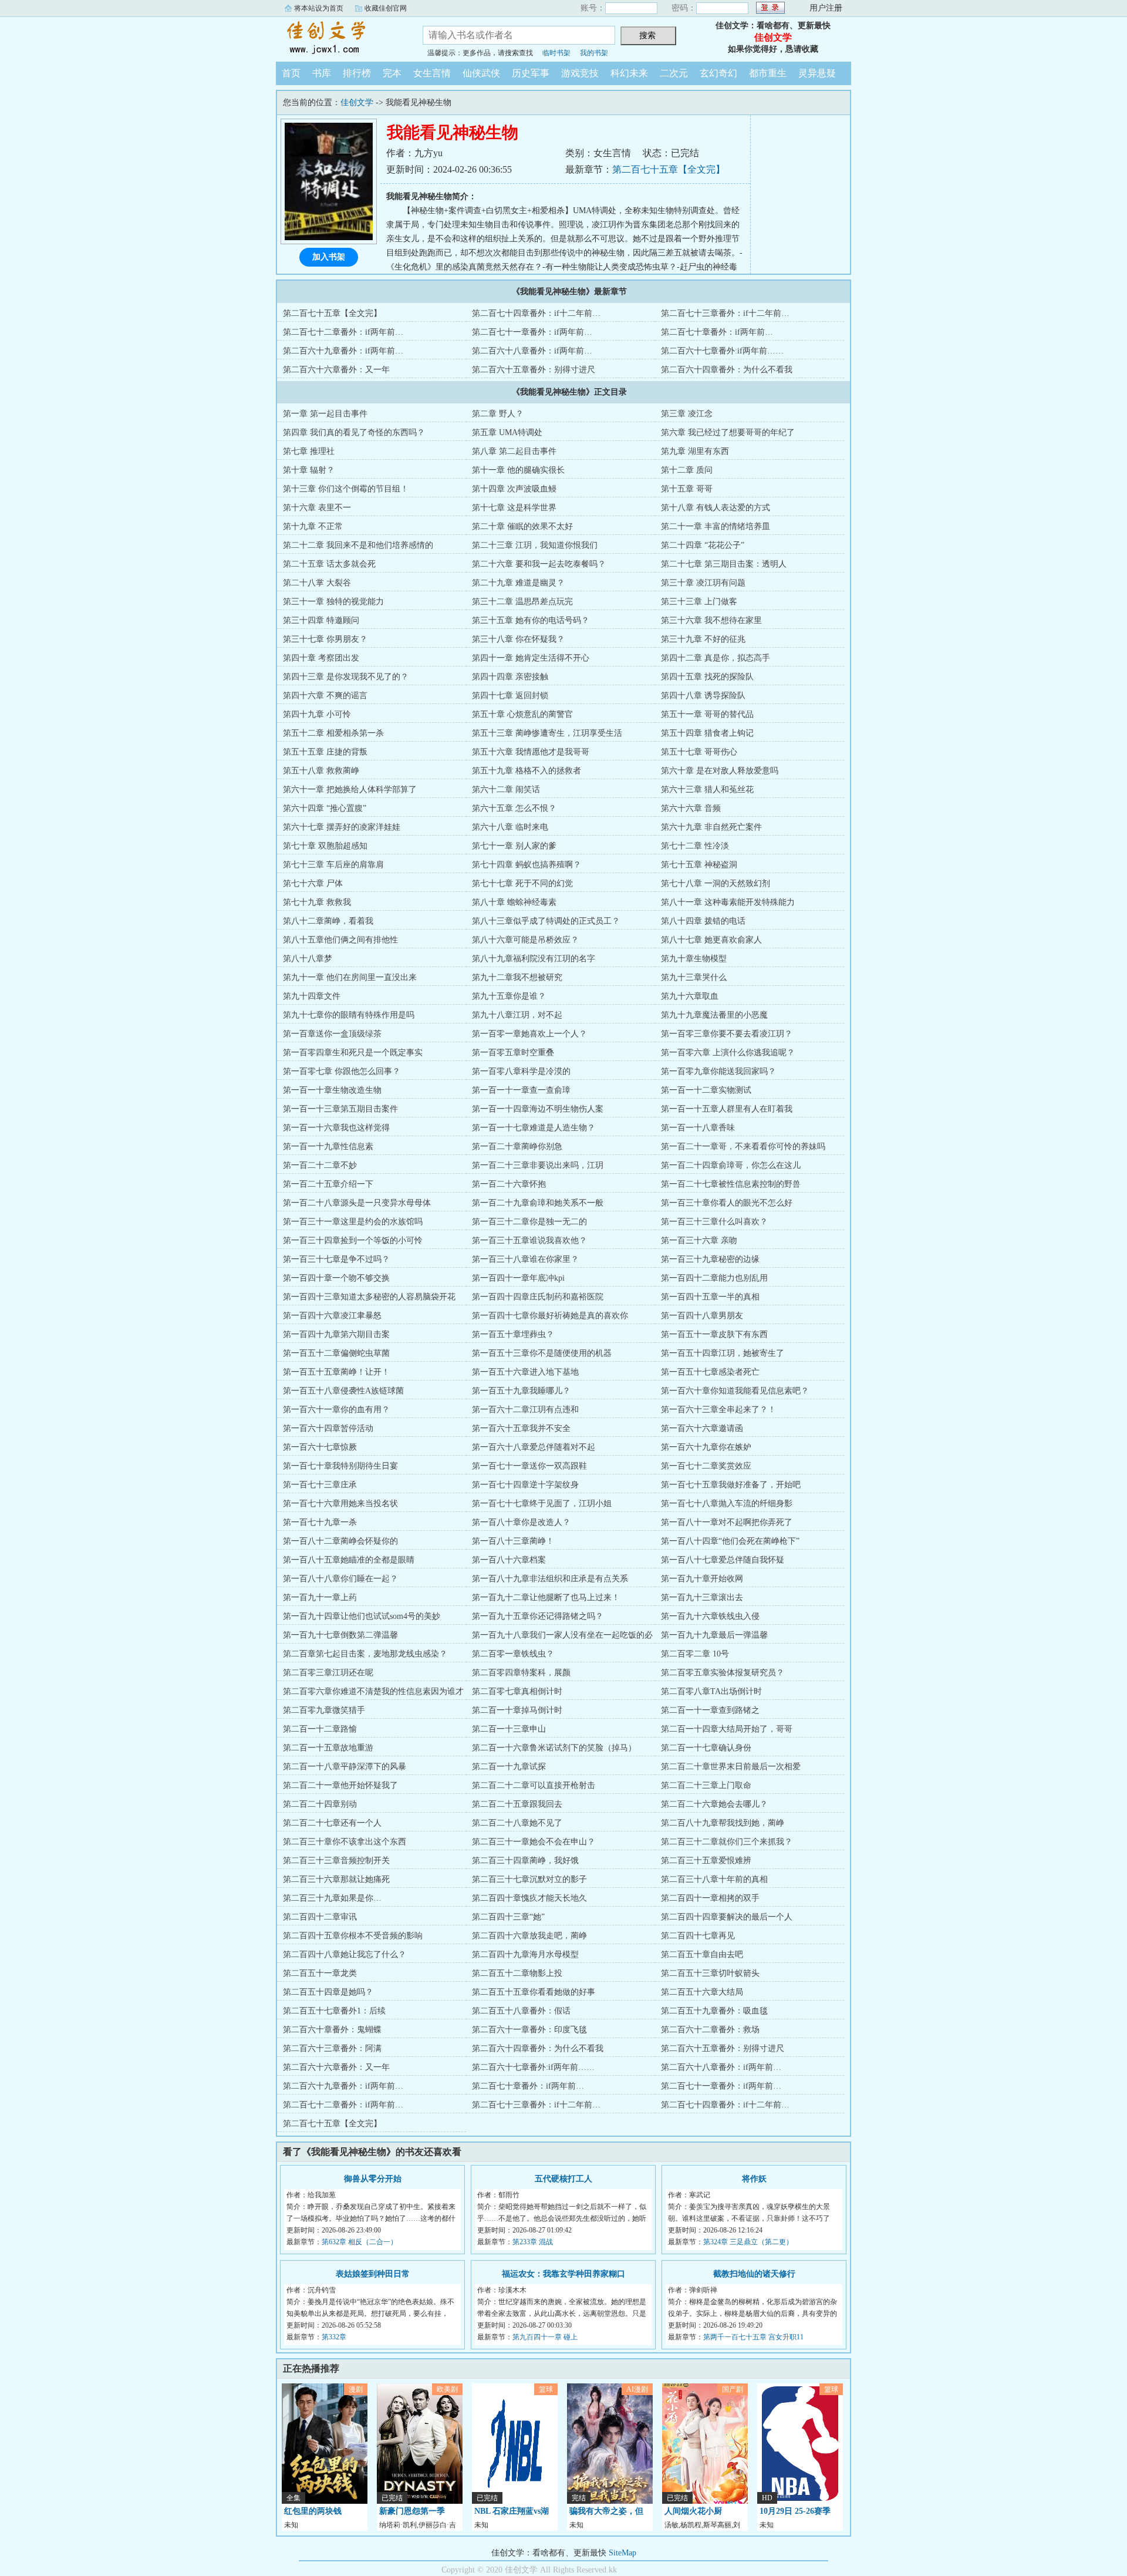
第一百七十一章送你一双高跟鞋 (529, 1466)
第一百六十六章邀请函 (702, 1428)
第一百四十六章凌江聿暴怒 (332, 1316)
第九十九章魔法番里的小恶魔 (714, 1015)
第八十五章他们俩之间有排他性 (340, 940)
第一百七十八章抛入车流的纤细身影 (727, 1503)
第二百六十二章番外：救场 (710, 2030)
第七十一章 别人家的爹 (514, 846)
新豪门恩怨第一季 (412, 2511)
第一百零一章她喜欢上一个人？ (529, 1034)
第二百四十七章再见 (698, 1936)
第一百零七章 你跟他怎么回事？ (342, 1071)
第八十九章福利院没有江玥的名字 (534, 959)
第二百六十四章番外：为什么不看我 (727, 370)
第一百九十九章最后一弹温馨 (714, 1635)
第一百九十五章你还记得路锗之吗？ (538, 1616)
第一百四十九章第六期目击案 (336, 1334)
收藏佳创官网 (386, 8)
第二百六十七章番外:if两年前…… (722, 351)
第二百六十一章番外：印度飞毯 (529, 2030)
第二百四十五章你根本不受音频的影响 (353, 1936)
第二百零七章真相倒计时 (517, 1691)
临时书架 (556, 53)
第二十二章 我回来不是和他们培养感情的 (358, 545)
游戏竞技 (580, 73)
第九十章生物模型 (694, 959)
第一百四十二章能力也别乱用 (714, 1278)
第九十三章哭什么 (694, 977)
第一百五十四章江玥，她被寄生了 (723, 1353)
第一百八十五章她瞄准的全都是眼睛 (349, 1560)
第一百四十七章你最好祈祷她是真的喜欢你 (550, 1316)
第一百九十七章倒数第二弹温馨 (340, 1635)
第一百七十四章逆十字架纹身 (525, 1485)
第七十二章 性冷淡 (695, 846)
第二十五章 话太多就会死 (329, 564)
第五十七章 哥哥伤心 (699, 752)
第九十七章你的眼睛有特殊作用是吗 (349, 1015)
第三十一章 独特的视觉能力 (333, 602)
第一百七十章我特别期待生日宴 (340, 1466)
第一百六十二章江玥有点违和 (525, 1410)
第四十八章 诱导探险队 (703, 696)
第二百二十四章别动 (320, 1804)
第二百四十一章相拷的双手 (710, 1898)
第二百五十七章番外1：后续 (334, 2011)
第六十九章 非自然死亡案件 (711, 827)
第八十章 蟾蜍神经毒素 (514, 902)
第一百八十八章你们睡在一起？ (340, 1579)
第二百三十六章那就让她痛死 (336, 1879)
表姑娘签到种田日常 (373, 2274)
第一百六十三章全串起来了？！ (718, 1410)
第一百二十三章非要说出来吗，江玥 (538, 1165)
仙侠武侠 (481, 73)
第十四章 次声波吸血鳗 (514, 489)
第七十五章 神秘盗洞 (699, 865)
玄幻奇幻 (718, 73)
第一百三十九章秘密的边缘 (710, 1259)
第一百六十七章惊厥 (320, 1447)
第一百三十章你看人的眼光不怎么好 (727, 1203)
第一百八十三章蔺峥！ (513, 1541)
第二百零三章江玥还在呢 (328, 1673)
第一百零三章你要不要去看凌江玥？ (727, 1034)
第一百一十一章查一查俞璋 (521, 1090)
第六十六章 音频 (691, 808)
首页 (291, 73)
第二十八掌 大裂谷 (317, 583)
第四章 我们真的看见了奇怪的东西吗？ (354, 432)
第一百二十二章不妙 (320, 1165)
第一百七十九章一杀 (320, 1522)
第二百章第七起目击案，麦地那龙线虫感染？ (365, 1654)
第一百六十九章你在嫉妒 (706, 1447)
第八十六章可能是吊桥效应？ (525, 940)
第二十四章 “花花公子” (703, 545)
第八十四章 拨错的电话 (703, 921)
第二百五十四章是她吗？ (328, 1992)
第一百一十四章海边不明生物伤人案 (538, 1109)
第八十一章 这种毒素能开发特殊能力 (728, 902)
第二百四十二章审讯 (320, 1917)
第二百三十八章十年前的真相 (714, 1879)
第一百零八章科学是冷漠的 (521, 1071)
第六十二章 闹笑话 (506, 789)
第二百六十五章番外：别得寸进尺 (534, 370)
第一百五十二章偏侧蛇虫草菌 (336, 1353)
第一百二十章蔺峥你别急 (517, 1146)
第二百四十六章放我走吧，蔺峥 (529, 1936)
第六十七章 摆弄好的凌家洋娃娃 (342, 827)
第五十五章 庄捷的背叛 (325, 752)
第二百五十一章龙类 (320, 1973)
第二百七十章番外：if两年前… (717, 332)
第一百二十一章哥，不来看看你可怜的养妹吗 (743, 1146)
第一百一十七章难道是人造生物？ (534, 1128)
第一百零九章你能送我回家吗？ (718, 1071)
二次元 (674, 73)
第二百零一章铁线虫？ (513, 1654)
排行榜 (357, 73)
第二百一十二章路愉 (320, 1729)
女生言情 (432, 73)
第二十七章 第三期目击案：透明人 (724, 564)
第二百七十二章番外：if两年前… (343, 332)
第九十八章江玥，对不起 (517, 1015)
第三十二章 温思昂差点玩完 (522, 602)
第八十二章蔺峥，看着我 (328, 921)
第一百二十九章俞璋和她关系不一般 (538, 1203)
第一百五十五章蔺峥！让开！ (336, 1372)
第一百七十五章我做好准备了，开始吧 (731, 1485)
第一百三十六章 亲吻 (699, 1240)
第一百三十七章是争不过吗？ (336, 1259)
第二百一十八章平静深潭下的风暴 (345, 1767)
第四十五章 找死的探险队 (707, 677)
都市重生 (768, 73)
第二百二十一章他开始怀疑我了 (340, 1785)
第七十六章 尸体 (313, 883)
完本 (392, 73)
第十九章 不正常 (313, 526)
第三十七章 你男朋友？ (325, 639)
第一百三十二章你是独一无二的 (529, 1222)
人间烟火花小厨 (693, 2511)
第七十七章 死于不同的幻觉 (522, 883)
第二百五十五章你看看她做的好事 (534, 1992)
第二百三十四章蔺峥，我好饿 (525, 1861)
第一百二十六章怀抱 (509, 1184)
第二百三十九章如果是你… (332, 1898)
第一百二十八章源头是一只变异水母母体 (357, 1203)
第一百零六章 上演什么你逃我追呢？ (728, 1053)
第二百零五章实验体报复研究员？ (723, 1673)
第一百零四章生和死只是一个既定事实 (353, 1053)
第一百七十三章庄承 (320, 1485)
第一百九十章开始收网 (702, 1579)
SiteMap (622, 2553)
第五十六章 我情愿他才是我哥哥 (531, 752)
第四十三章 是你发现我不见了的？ (346, 677)
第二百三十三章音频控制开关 (336, 1861)
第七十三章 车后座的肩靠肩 (333, 865)
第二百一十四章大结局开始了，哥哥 (727, 1729)
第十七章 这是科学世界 (514, 508)
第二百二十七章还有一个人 (332, 1823)
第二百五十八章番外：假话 (521, 2011)
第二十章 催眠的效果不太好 (522, 526)
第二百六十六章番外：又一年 (336, 370)
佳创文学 (340, 38)
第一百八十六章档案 (509, 1560)
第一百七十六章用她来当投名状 (340, 1503)
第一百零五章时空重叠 (513, 1053)
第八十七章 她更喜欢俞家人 (711, 940)
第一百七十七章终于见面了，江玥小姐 (542, 1503)
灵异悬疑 (817, 73)
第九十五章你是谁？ (509, 996)
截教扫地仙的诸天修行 (754, 2274)
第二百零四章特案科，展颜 (521, 1673)
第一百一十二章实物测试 (706, 1090)
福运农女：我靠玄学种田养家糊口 (563, 2274)
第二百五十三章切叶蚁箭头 (710, 1973)
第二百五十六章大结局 (702, 1992)
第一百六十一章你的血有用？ (336, 1410)
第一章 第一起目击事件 (325, 414)
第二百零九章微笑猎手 (324, 1710)
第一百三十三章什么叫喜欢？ (714, 1222)
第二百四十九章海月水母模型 (525, 1954)
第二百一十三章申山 (509, 1729)
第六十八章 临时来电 (510, 827)
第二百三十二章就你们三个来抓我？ (727, 1842)
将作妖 (754, 2179)
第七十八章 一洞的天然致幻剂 (716, 883)
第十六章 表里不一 (317, 508)
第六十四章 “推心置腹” (325, 808)
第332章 (334, 2337)
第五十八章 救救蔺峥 (321, 771)
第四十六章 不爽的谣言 (325, 696)
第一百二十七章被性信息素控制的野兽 (731, 1184)
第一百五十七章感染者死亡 (710, 1372)
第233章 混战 (533, 2242)
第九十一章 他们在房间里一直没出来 (350, 977)
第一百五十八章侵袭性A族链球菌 (343, 1391)
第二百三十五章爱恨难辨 (706, 1861)
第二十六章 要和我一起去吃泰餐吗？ (539, 564)
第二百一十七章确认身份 (706, 1748)
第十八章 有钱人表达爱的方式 (716, 508)
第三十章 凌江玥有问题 (703, 583)
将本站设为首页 (319, 8)
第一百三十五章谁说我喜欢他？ (529, 1240)
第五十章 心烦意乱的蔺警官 (522, 714)
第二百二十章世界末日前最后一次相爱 (731, 1767)
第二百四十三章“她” (508, 1917)
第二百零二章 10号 (695, 1654)
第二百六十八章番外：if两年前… (532, 351)
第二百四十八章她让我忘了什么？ (345, 1954)
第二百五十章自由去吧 (702, 1954)
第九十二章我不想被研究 (517, 977)
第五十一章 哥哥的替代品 (707, 714)
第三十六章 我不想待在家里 (711, 620)
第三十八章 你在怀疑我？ (518, 639)
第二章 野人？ (498, 414)
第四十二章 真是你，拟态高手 (716, 658)
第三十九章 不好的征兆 (703, 639)
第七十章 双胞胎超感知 (325, 846)
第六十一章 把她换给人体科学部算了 (350, 789)
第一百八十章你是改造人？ (521, 1522)
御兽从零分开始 (373, 2179)
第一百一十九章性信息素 (328, 1146)
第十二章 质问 (687, 470)
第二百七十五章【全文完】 (669, 169)
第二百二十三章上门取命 (706, 1785)
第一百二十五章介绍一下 (328, 1184)
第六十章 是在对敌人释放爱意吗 (720, 771)
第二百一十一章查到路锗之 (710, 1710)
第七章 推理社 (309, 451)
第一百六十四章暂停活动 (328, 1428)
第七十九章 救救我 (317, 902)
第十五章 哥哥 (687, 489)
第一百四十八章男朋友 (702, 1316)
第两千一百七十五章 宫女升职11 (753, 2337)
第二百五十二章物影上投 (517, 1973)
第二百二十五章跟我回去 (517, 1804)
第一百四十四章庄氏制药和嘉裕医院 (538, 1297)
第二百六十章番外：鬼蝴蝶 (332, 2030)
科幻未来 (629, 73)
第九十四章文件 (312, 996)
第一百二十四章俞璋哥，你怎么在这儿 (731, 1165)
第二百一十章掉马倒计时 (517, 1710)
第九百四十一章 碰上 (545, 2337)
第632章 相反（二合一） (360, 2242)
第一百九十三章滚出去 (702, 1597)
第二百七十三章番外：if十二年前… (725, 313)
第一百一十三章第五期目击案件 (340, 1109)
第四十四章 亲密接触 (510, 677)
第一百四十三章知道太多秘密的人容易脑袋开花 (369, 1297)
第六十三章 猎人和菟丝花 (707, 789)
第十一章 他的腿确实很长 (518, 470)
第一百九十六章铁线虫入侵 (710, 1616)
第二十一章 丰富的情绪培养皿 (716, 526)
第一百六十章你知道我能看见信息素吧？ (735, 1391)
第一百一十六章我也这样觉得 (336, 1128)
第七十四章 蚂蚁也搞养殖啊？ (527, 865)
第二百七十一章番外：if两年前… (532, 332)
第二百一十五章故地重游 (328, 1748)
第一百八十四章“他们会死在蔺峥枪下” (730, 1541)
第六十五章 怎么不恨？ (514, 808)
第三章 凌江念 (687, 414)
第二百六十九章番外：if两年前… (343, 351)
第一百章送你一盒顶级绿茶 (332, 1034)
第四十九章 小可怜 (317, 714)
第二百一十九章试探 (509, 1767)
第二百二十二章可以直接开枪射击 (534, 1785)
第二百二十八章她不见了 (517, 1823)
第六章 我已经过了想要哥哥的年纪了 (728, 432)
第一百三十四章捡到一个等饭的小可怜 (353, 1240)
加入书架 (329, 257)
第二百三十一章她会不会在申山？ (534, 1842)
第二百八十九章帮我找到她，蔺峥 (723, 1823)
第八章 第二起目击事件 (514, 451)
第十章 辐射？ (309, 470)
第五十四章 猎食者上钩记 (707, 733)
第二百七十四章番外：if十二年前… (536, 313)
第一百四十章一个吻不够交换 (336, 1278)
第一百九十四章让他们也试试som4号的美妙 (362, 1616)
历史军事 (531, 73)
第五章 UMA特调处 (507, 432)
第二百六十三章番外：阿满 (332, 2048)
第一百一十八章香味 (698, 1128)
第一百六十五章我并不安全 (521, 1428)
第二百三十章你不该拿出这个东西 (345, 1842)
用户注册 (826, 8)
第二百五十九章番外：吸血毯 (714, 2011)
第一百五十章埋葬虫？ (513, 1334)
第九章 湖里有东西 (695, 451)
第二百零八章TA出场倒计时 (711, 1691)
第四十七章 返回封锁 (510, 696)
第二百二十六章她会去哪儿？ (714, 1804)
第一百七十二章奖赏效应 (706, 1466)
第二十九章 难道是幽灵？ (518, 583)
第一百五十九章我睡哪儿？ (521, 1391)
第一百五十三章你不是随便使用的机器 (542, 1353)
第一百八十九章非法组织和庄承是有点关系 (550, 1579)
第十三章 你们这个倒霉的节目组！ (346, 489)
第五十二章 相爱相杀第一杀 (333, 733)
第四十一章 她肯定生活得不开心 (531, 658)
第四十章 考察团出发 (321, 658)
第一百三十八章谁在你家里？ (525, 1259)
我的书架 (594, 53)
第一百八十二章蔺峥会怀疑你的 (340, 1541)
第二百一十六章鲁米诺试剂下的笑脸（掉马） (554, 1748)
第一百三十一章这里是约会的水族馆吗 (353, 1222)
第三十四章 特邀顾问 (321, 620)
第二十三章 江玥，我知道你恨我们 (535, 545)
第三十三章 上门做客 (699, 602)
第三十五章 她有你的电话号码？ (531, 620)
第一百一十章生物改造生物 (332, 1090)
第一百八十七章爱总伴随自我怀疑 (723, 1560)
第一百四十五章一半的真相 (710, 1297)
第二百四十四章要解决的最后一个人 (727, 1917)
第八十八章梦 (308, 959)
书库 (322, 73)
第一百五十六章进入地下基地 (525, 1372)
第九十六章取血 (690, 996)
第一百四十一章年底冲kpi (518, 1278)
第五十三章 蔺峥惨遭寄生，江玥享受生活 (547, 733)
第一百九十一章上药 (320, 1597)
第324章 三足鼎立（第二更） (748, 2242)
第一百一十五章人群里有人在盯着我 (727, 1109)
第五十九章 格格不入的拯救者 (527, 771)
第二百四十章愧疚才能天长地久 (529, 1898)
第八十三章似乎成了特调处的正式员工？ (546, 921)
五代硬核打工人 (563, 2179)
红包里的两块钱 (313, 2511)
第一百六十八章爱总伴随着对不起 (534, 1447)
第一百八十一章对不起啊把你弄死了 (727, 1522)
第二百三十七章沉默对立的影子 (529, 1879)
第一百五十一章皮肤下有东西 (714, 1334)
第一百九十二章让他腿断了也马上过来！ (546, 1597)
